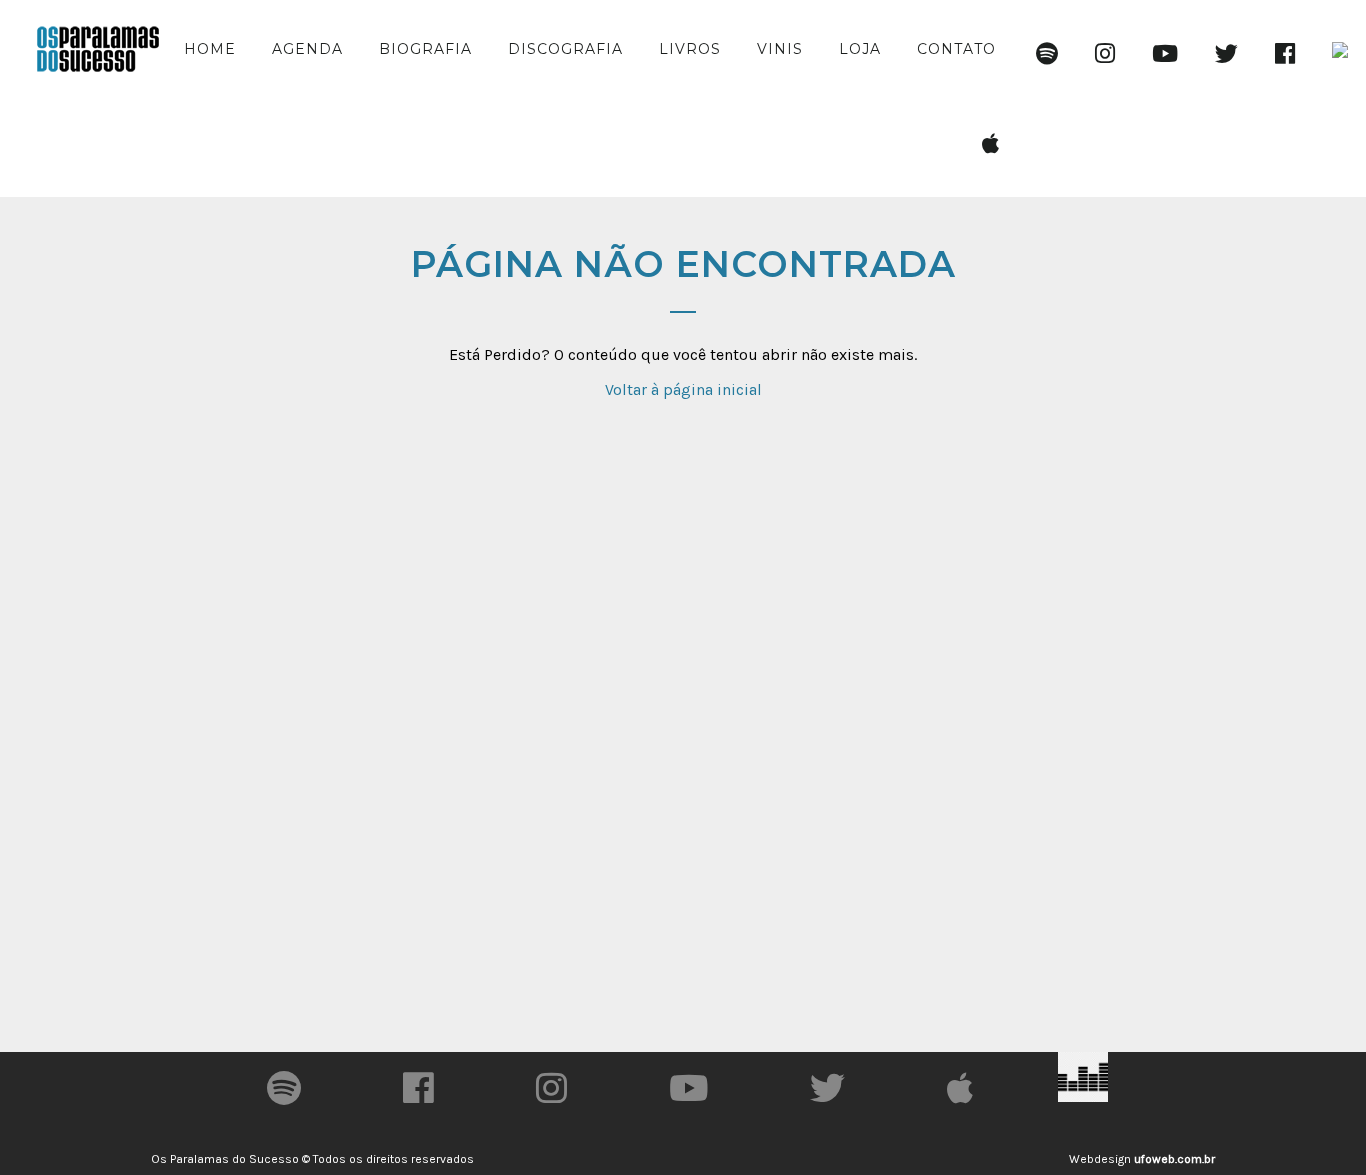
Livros (690, 49)
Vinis (780, 49)
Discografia (565, 49)
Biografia (425, 49)
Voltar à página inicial (683, 389)
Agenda (307, 49)
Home (210, 49)
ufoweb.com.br (1174, 1159)
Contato (956, 49)
